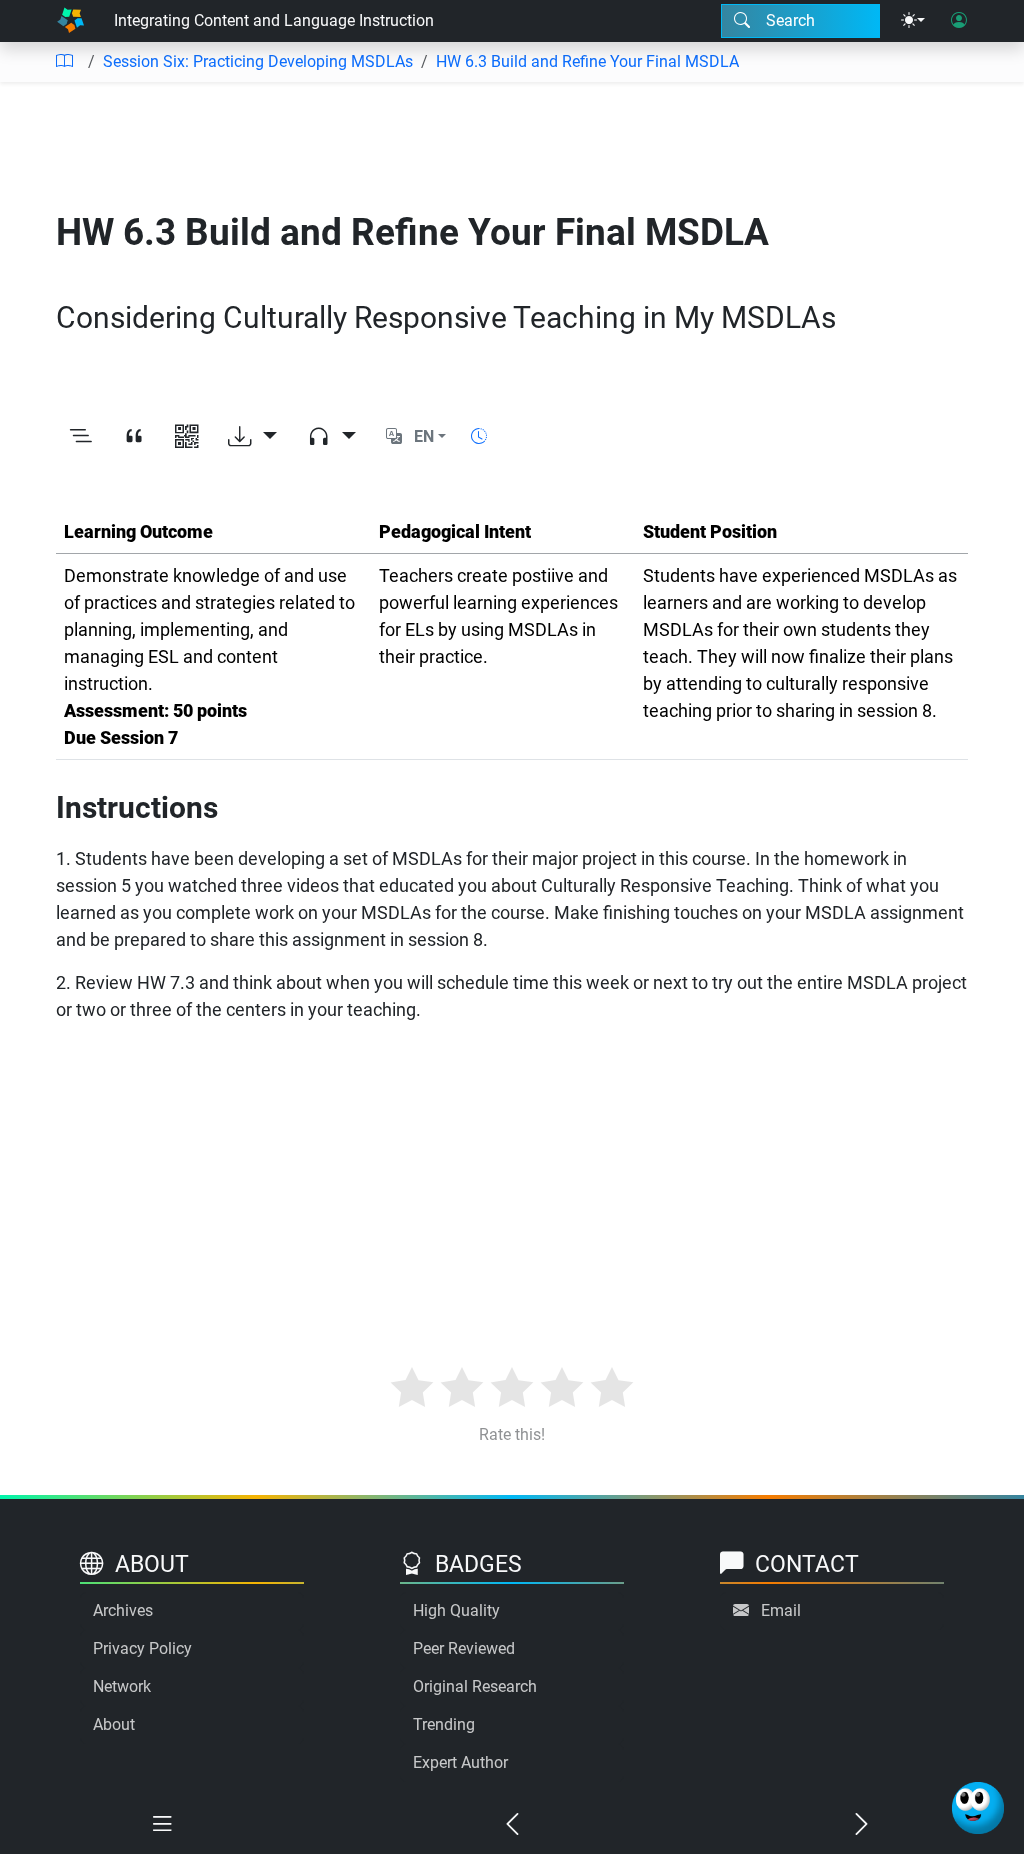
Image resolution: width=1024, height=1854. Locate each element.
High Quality (456, 1610)
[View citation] (133, 437)
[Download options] (252, 437)
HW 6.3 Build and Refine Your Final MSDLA (587, 61)
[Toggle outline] (80, 437)
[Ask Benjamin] (978, 1808)
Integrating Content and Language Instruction (274, 20)
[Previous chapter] (511, 1825)
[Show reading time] (479, 436)
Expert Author (460, 1762)
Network (122, 1686)
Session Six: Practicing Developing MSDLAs (258, 61)
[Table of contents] (64, 62)
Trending (444, 1724)
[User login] (959, 21)
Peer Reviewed (464, 1648)
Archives (123, 1610)
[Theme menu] (913, 21)
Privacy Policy (142, 1648)
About (114, 1724)
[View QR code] (186, 437)
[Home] (70, 21)
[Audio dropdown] (331, 437)
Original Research (475, 1686)
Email (781, 1610)
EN (424, 436)
